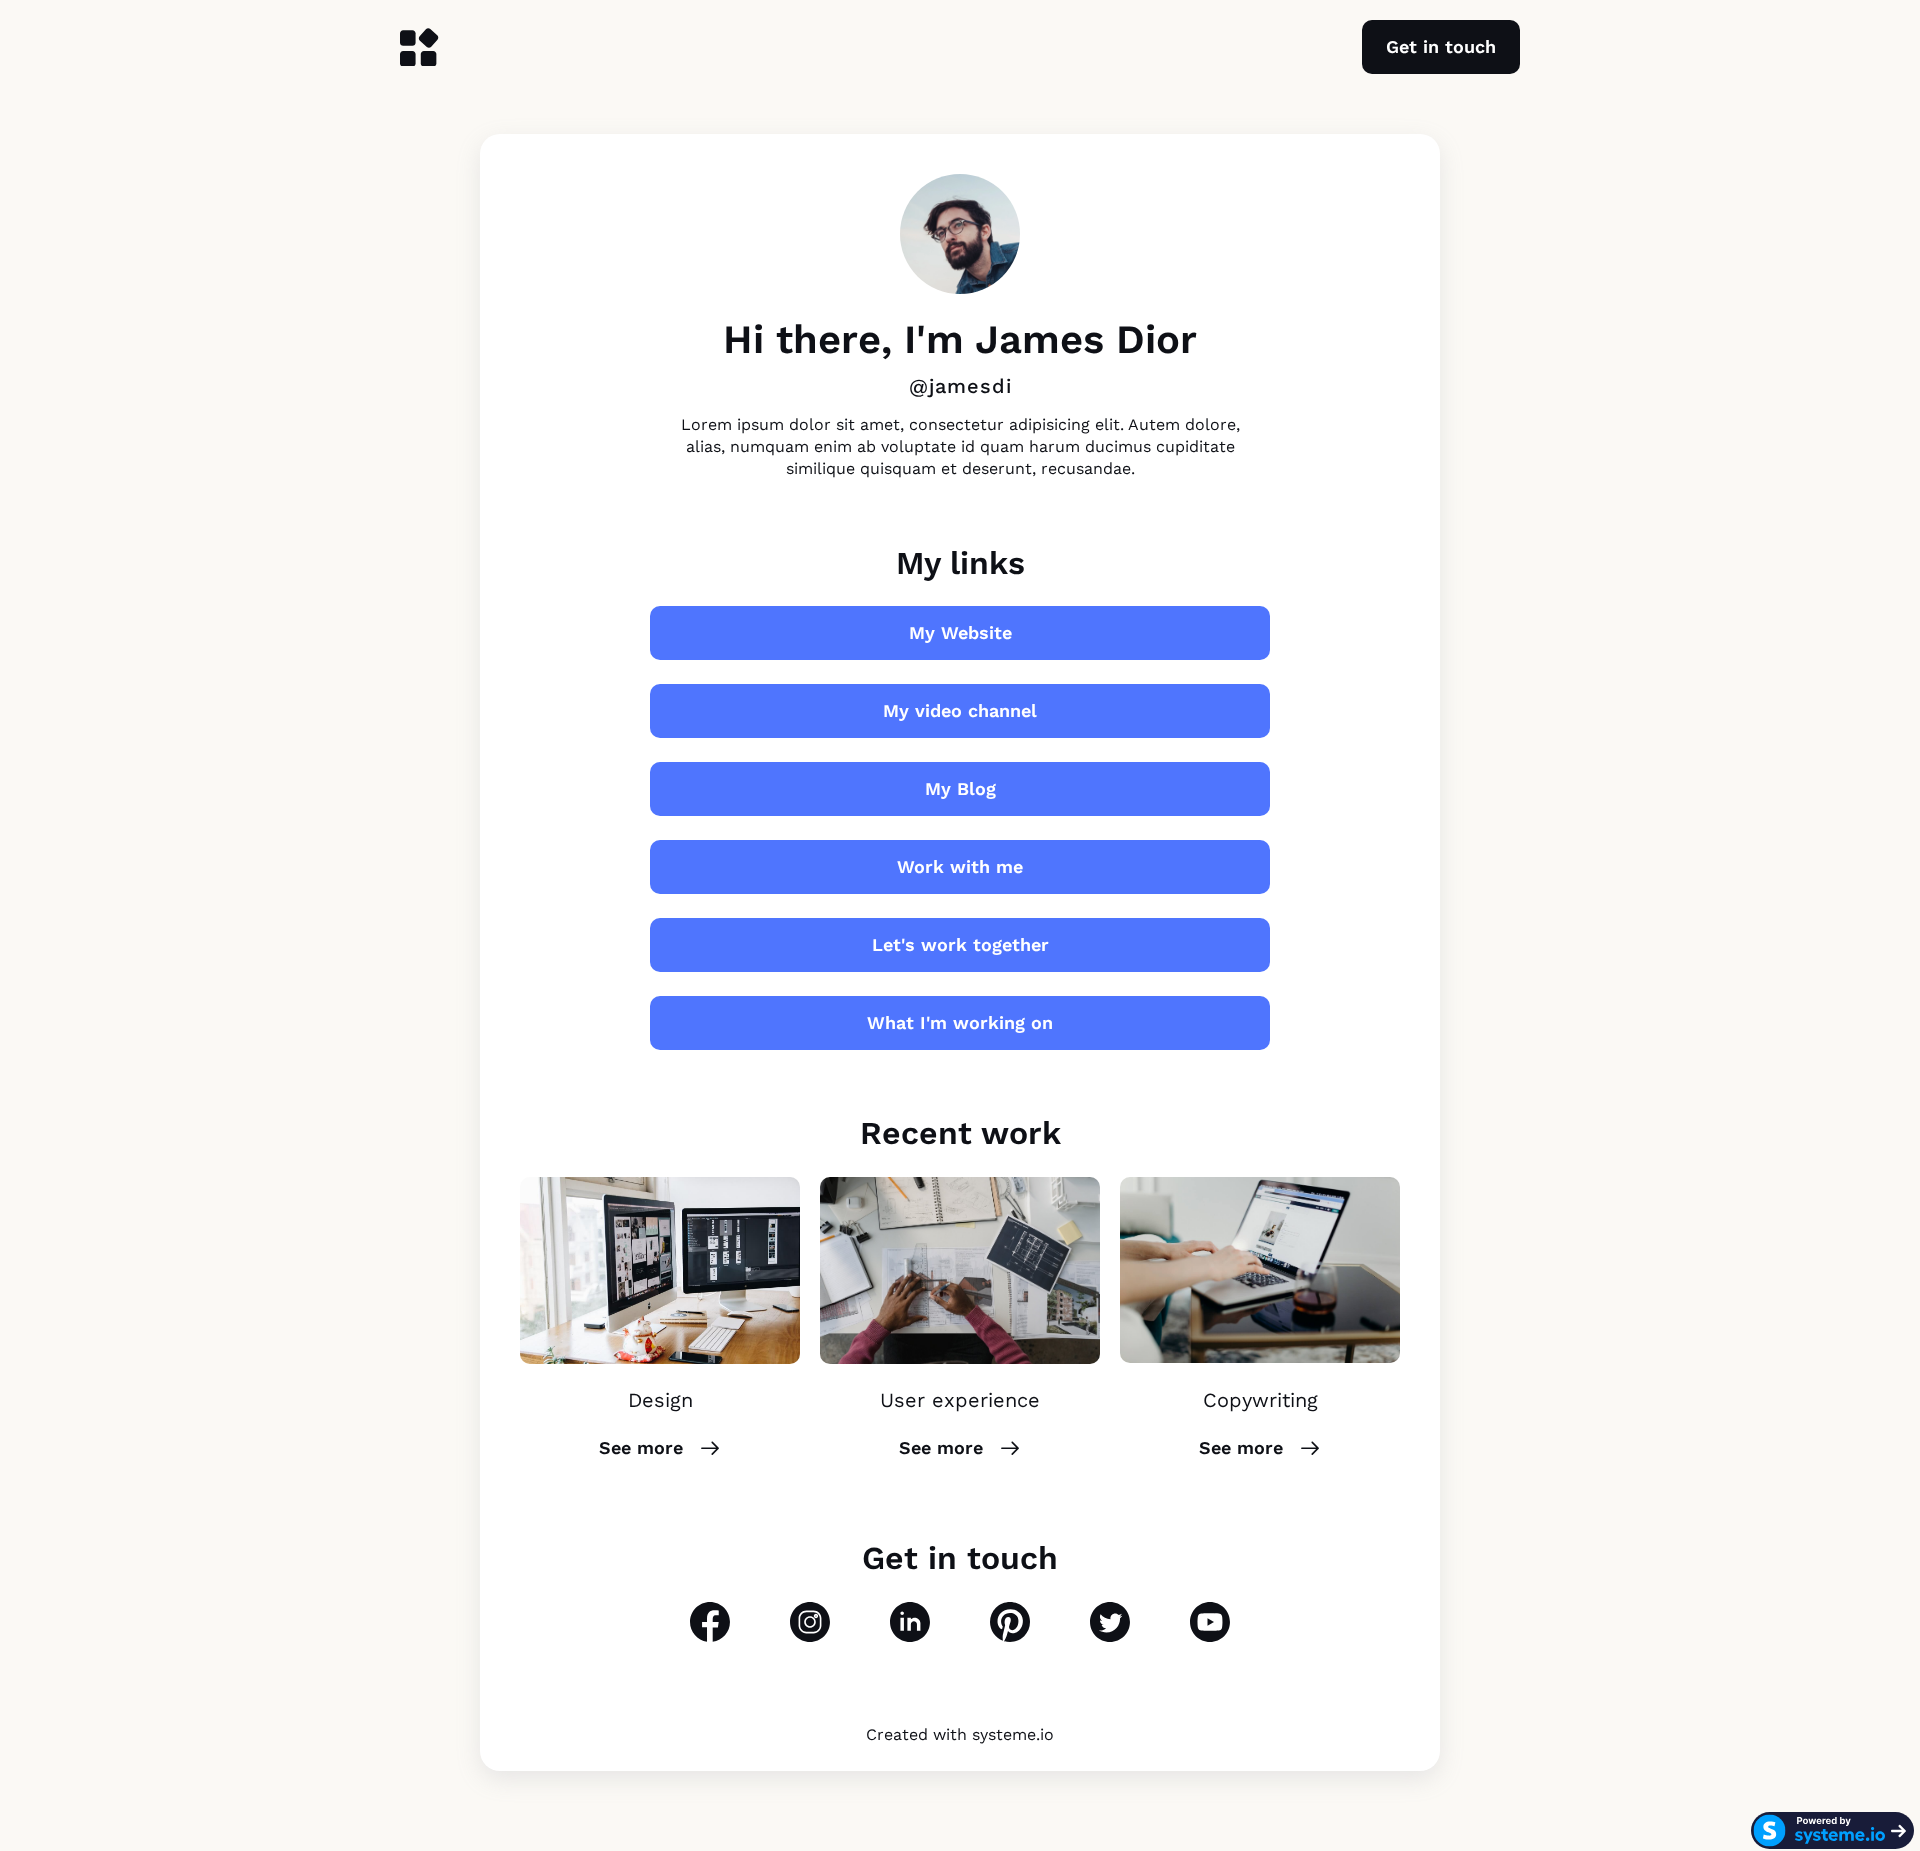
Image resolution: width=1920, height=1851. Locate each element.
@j (922, 386)
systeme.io (1013, 1734)
